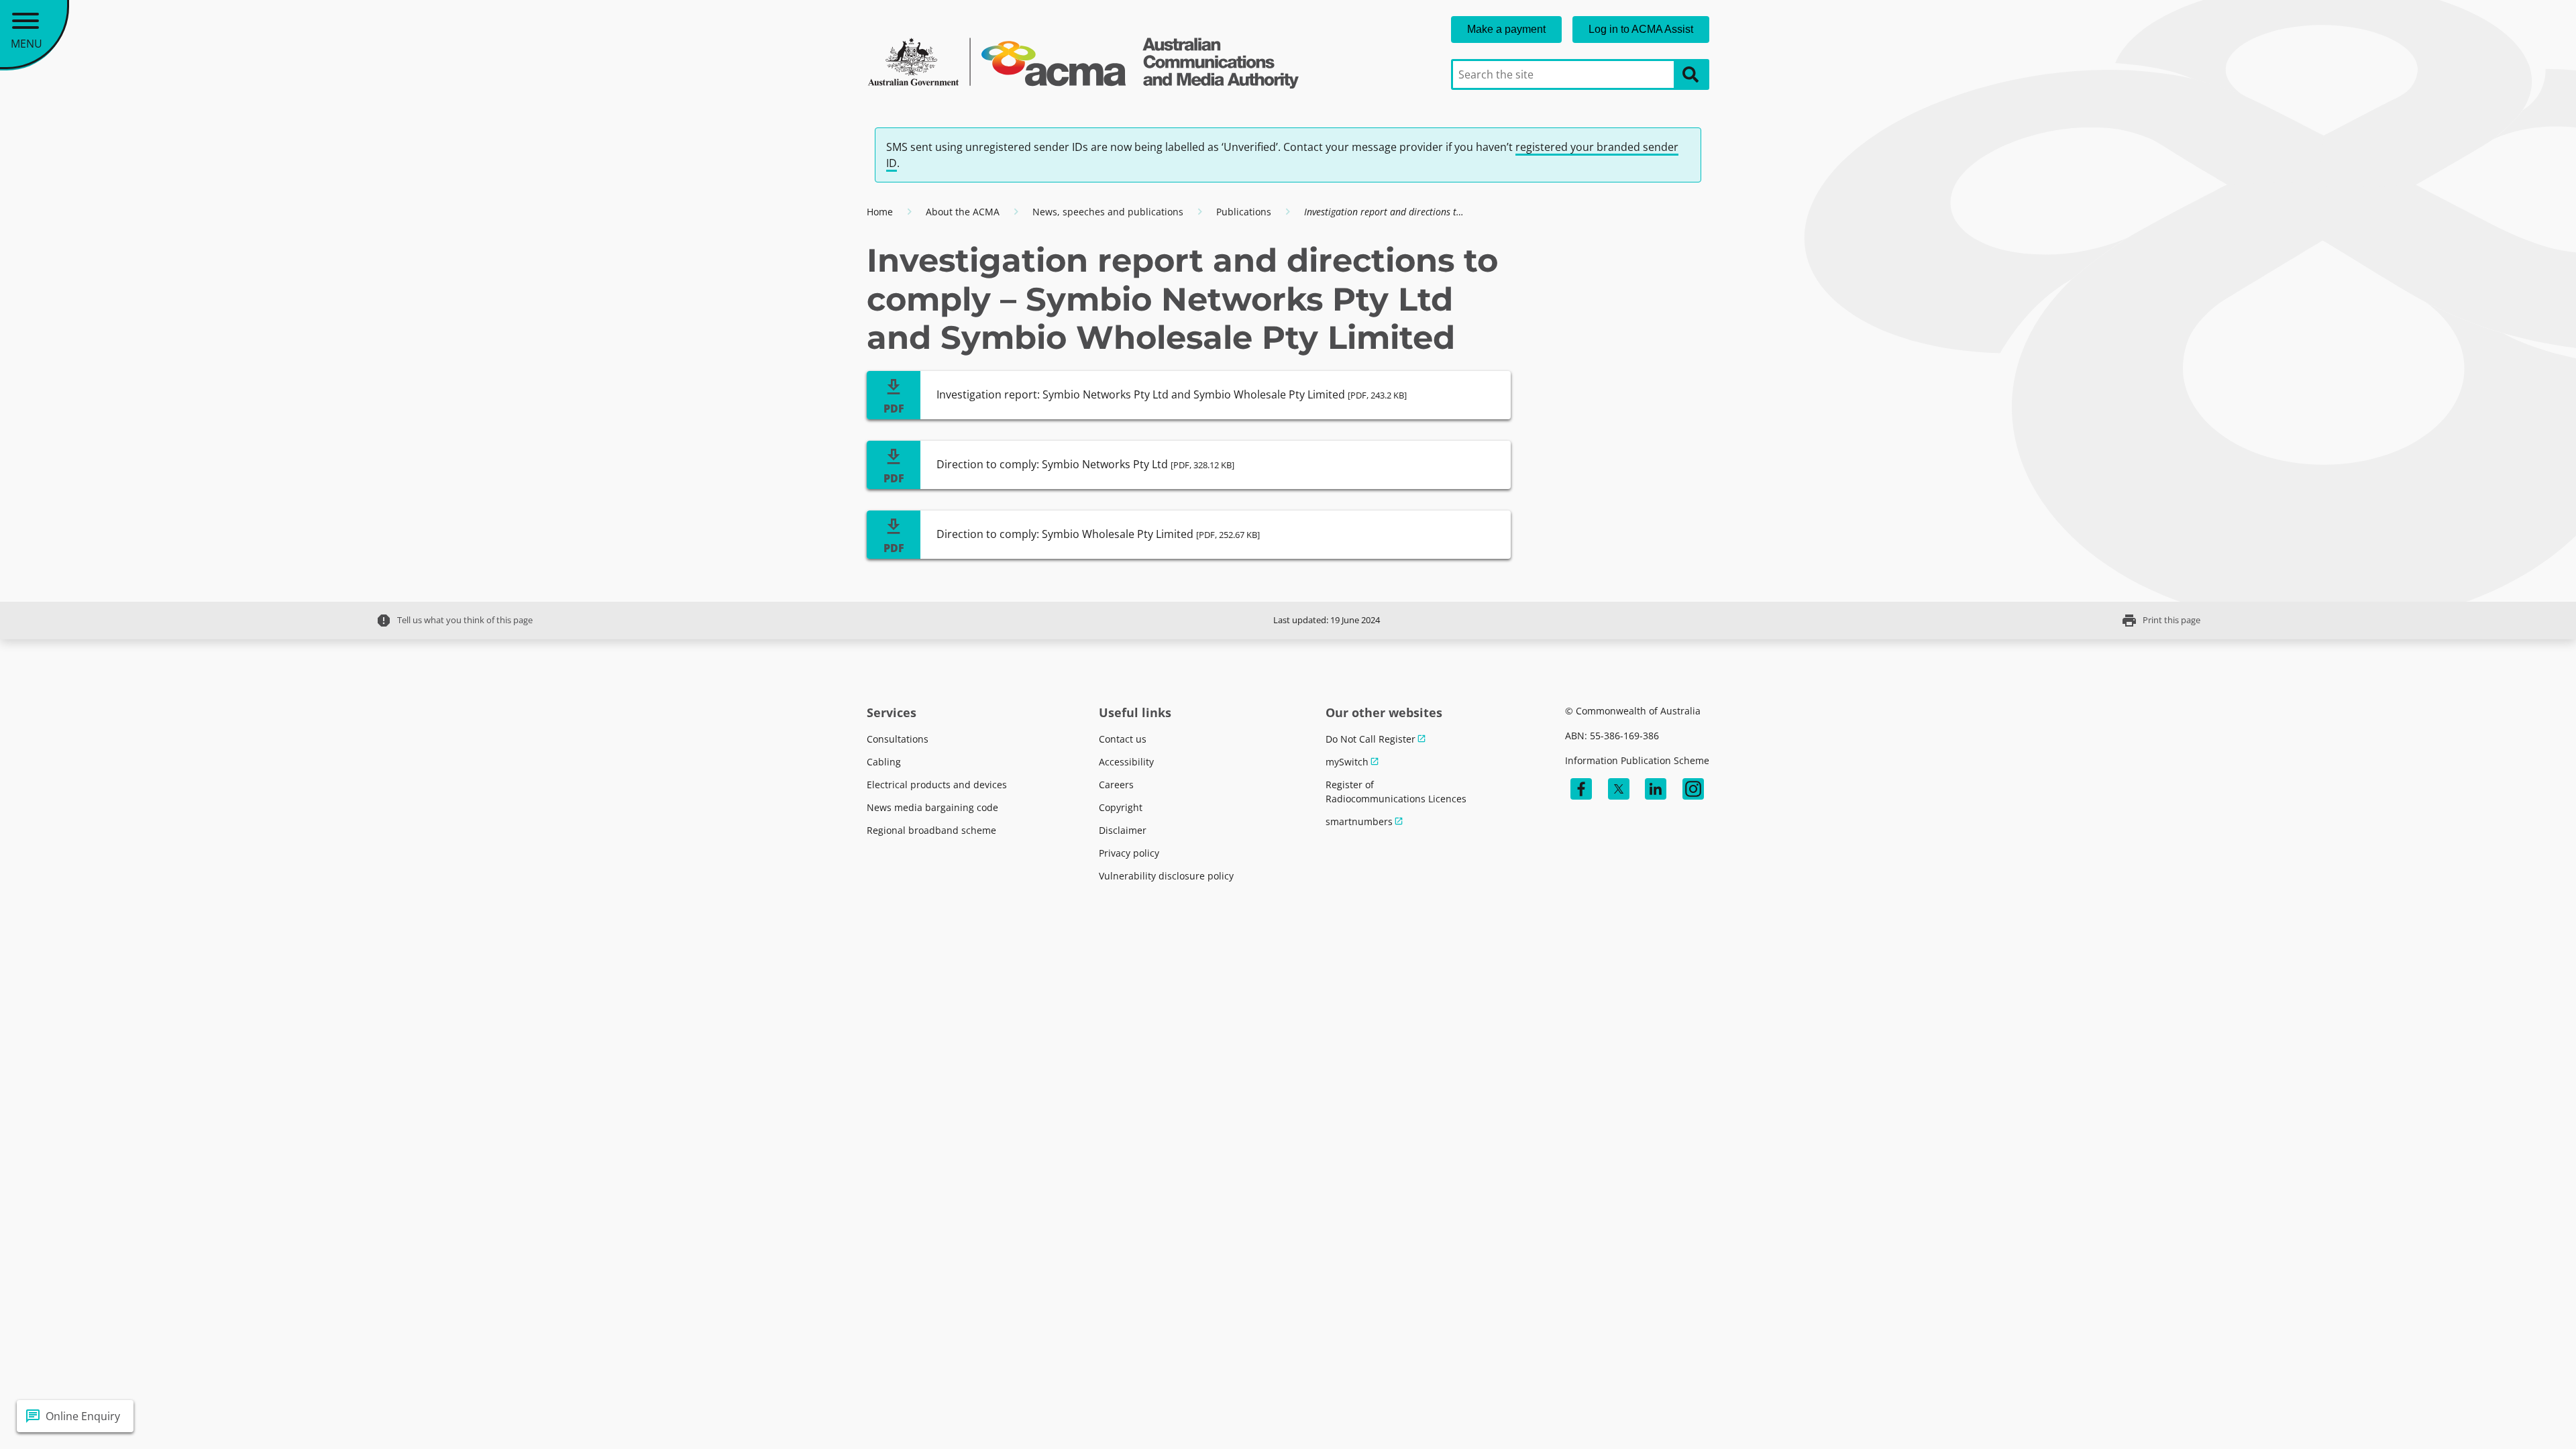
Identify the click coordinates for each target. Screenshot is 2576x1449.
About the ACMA (963, 212)
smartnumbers (1359, 821)
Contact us (1123, 739)
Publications (1244, 212)
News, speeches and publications (1108, 212)
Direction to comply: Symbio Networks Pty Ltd (1085, 464)
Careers (1116, 785)
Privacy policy (1129, 853)
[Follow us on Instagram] (1693, 789)
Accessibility (1126, 762)
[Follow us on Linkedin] (1656, 789)
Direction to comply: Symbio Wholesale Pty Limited (1098, 534)
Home (880, 212)
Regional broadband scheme (931, 830)
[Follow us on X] (1619, 789)
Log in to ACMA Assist (1641, 29)
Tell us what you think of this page (454, 621)
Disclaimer (1123, 830)
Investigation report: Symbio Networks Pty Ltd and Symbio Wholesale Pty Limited (1172, 394)
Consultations (898, 739)
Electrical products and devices (937, 785)
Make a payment (1506, 29)
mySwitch (1347, 762)
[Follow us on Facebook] (1581, 789)
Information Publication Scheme (1637, 760)
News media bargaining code (932, 807)
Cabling (884, 762)
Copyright (1121, 807)
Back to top (2517, 1416)
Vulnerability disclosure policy (1166, 876)
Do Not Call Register (1371, 739)
